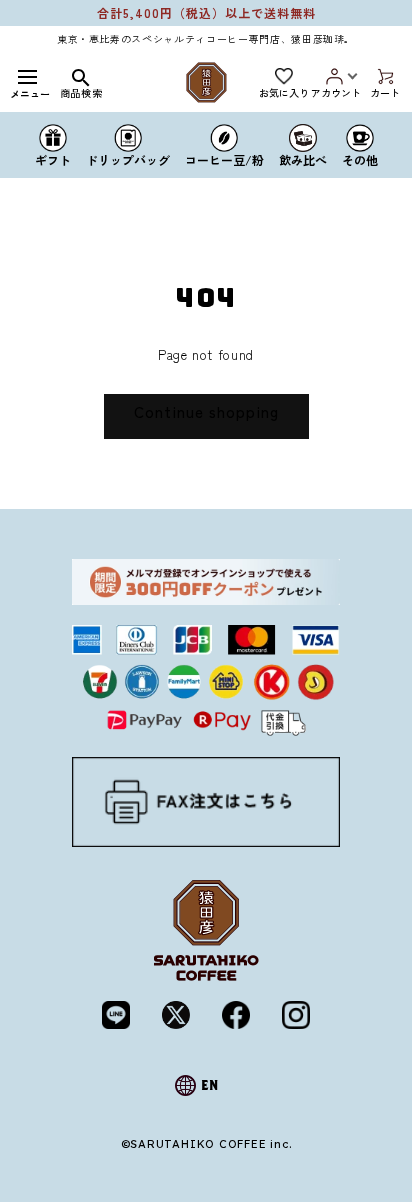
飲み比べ (303, 158)
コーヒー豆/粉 (224, 158)
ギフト (53, 158)
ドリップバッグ (128, 158)
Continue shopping (206, 411)
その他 (360, 158)
